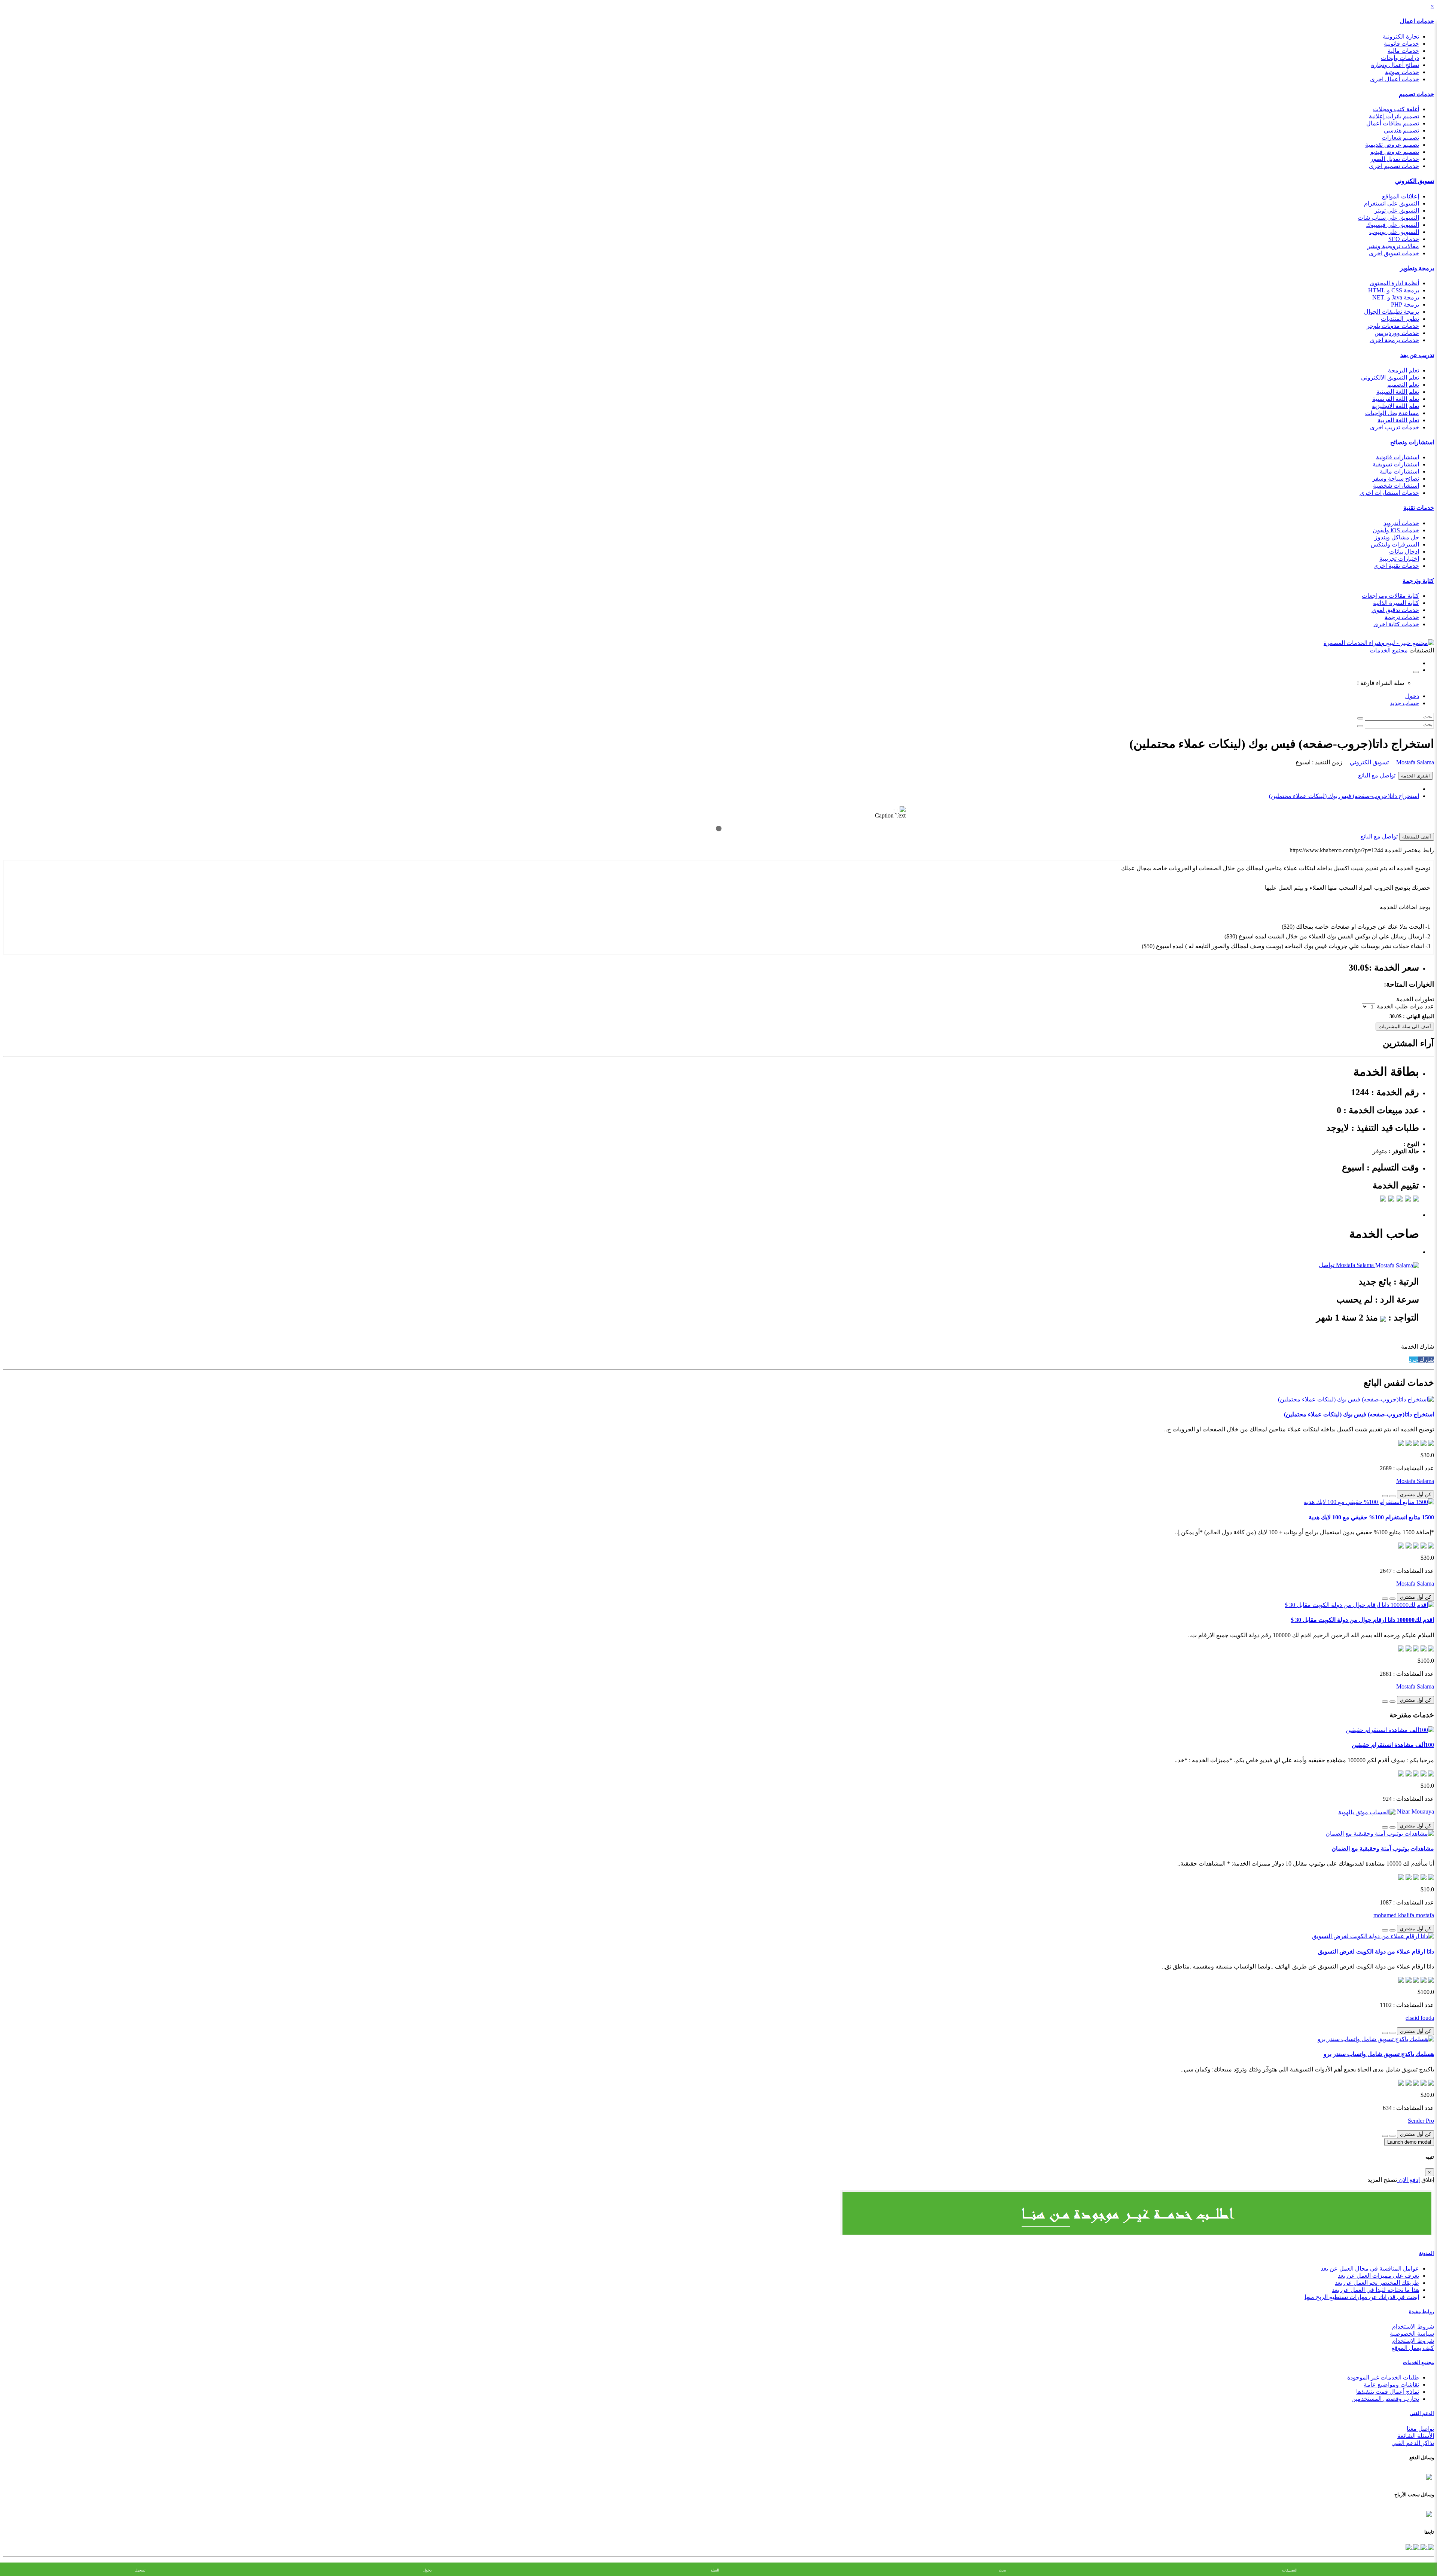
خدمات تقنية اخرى (1396, 566)
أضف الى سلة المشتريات (1405, 1027)
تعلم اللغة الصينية (1398, 392)
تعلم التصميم (1403, 385)
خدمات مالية (1403, 51)
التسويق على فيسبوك (1392, 225)
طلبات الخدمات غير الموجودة (1383, 2377)
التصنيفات (1290, 2570)
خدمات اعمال (1417, 21)
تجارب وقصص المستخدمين (1385, 2399)
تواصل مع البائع (1377, 775)
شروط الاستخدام (1413, 2327)
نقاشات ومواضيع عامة (1391, 2385)
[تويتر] (1423, 2547)
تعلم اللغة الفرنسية (1396, 399)
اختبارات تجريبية (1399, 559)
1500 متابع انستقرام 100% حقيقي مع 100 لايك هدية (1371, 1517)
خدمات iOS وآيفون (1396, 530)
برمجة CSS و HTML (1394, 290)
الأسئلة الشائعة (1416, 2436)
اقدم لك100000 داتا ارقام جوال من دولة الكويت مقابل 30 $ (1362, 1620)
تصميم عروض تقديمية (1392, 145)
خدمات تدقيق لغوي (1395, 610)
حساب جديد (1404, 703)
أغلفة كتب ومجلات (1396, 109)
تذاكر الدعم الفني (1413, 2443)
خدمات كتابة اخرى (1396, 624)
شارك (1426, 1360)
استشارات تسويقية (1396, 464)
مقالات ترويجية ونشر (1393, 246)
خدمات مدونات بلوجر (1393, 326)
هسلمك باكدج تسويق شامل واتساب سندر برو (1379, 2054)
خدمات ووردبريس (1397, 333)
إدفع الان (1408, 2180)
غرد (1413, 1360)
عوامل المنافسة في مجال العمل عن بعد (1370, 2269)
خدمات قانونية (1401, 44)
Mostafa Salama (1414, 762)
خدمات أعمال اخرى (1395, 79)
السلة (715, 2570)
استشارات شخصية (1396, 486)
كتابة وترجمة (1418, 581)
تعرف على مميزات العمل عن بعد (1378, 2276)
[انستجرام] (1409, 2547)
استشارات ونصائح (1412, 442)
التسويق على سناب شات (1388, 218)
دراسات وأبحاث (1400, 58)
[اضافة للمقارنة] (1385, 1496)
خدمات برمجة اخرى (1394, 340)
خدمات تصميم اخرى (1394, 166)
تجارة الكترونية (1401, 36)
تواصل (1327, 1265)
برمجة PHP (1405, 305)
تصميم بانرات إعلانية (1394, 116)
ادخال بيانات (1404, 552)
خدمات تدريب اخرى (1395, 427)
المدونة (1427, 2253)
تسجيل (140, 2570)
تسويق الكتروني (1415, 181)
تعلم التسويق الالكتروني (1390, 377)
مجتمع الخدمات (1418, 2362)
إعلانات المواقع (1401, 196)
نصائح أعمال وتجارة (1395, 65)
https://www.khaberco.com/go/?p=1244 (1336, 850)
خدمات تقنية (1419, 508)
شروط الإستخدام (1413, 2341)
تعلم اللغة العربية (1398, 420)
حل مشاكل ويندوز (1397, 537)
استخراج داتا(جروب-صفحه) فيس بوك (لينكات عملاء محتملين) (1344, 796)
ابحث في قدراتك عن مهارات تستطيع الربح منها (1362, 2297)
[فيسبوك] (1430, 2547)
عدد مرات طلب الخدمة (1405, 1006)
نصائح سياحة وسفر (1396, 479)
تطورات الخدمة (1415, 999)
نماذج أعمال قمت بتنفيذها (1388, 2392)
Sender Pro (1421, 2121)
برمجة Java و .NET (1396, 297)
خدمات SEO (1404, 239)
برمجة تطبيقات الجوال (1392, 312)
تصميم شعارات (1400, 138)
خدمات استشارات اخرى (1389, 493)
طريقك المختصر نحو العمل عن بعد (1377, 2283)
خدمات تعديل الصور (1395, 159)
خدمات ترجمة (1402, 617)
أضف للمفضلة (1417, 837)
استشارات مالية (1399, 471)
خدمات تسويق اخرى (1394, 253)
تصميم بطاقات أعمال (1393, 123)
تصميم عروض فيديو (1395, 152)
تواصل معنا (1420, 2429)
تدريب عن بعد (1417, 355)
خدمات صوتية (1402, 72)
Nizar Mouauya (1415, 1811)
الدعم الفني (1422, 2413)
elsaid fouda (1420, 2018)
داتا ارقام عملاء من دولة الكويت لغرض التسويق (1376, 1951)
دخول (1412, 696)
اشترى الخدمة (1415, 776)
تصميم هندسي (1401, 130)
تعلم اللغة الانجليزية (1395, 406)
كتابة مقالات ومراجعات (1390, 596)
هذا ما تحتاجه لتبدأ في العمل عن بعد (1375, 2290)
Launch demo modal (1409, 2142)
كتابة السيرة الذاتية (1396, 603)
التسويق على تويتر (1397, 211)
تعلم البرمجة (1404, 370)
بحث (1002, 2570)
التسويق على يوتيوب (1394, 232)
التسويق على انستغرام (1392, 203)
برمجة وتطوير (1417, 268)
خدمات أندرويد (1401, 523)
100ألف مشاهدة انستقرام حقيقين (1393, 1745)
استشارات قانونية (1398, 457)
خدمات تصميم (1416, 94)
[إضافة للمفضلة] (1392, 1496)
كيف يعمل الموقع (1413, 2348)
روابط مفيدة (1421, 2312)
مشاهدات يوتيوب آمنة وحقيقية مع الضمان (1383, 1849)
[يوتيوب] (1415, 2547)
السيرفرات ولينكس (1395, 544)
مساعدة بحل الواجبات (1392, 413)
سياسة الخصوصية (1412, 2334)
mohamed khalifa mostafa (1404, 1915)
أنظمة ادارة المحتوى (1394, 283)
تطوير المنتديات (1400, 319)
